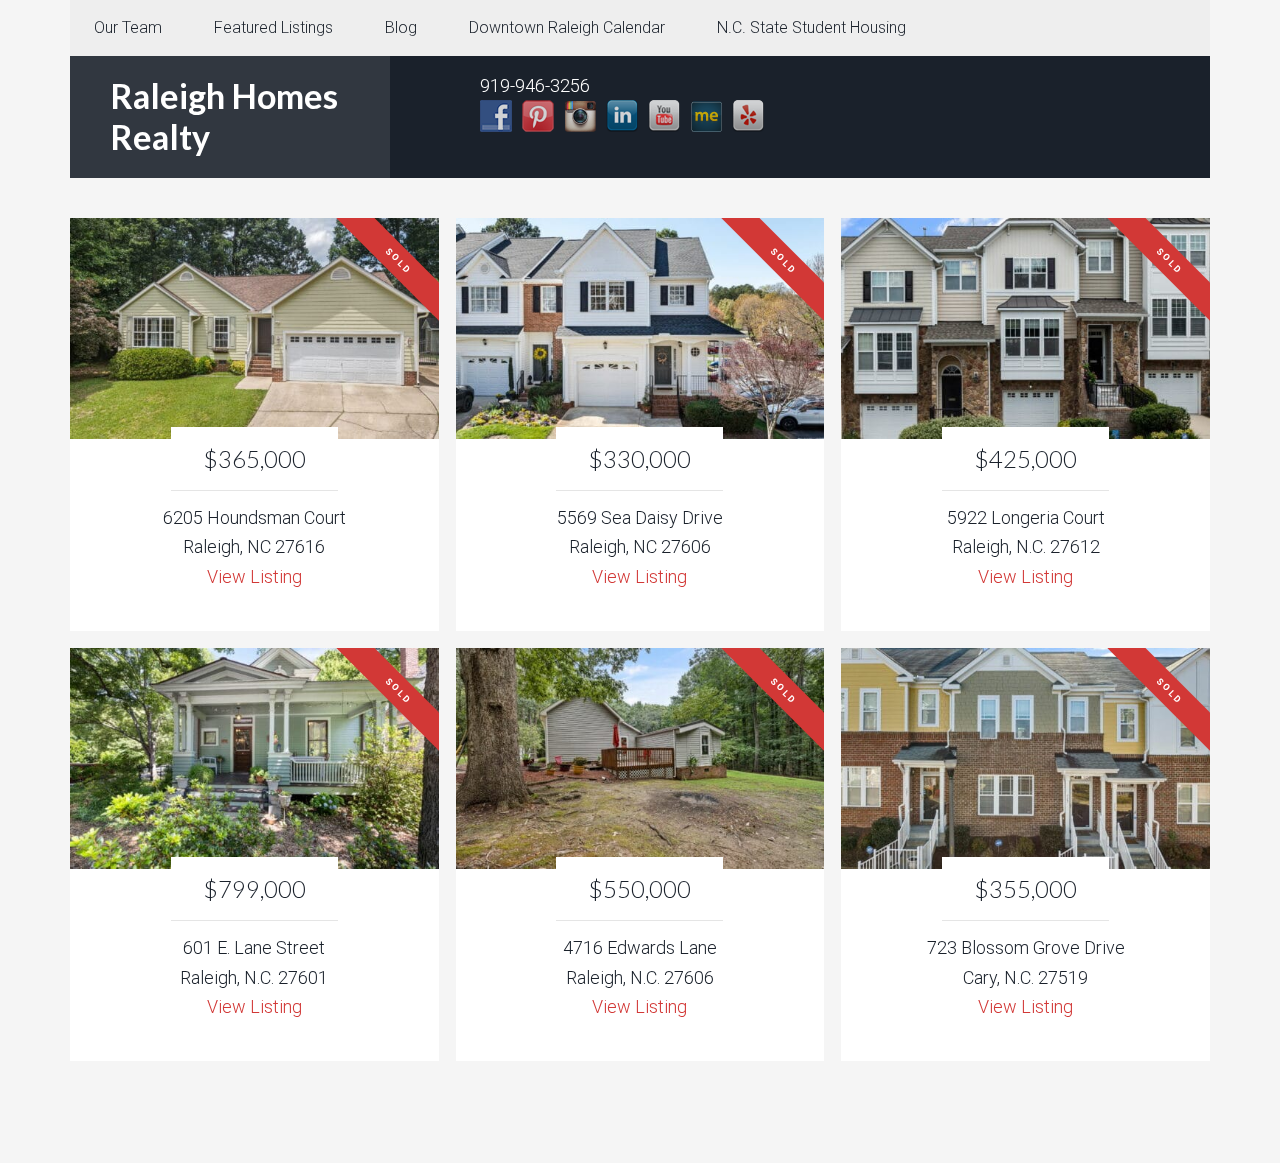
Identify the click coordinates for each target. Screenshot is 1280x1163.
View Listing (254, 576)
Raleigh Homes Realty (224, 116)
